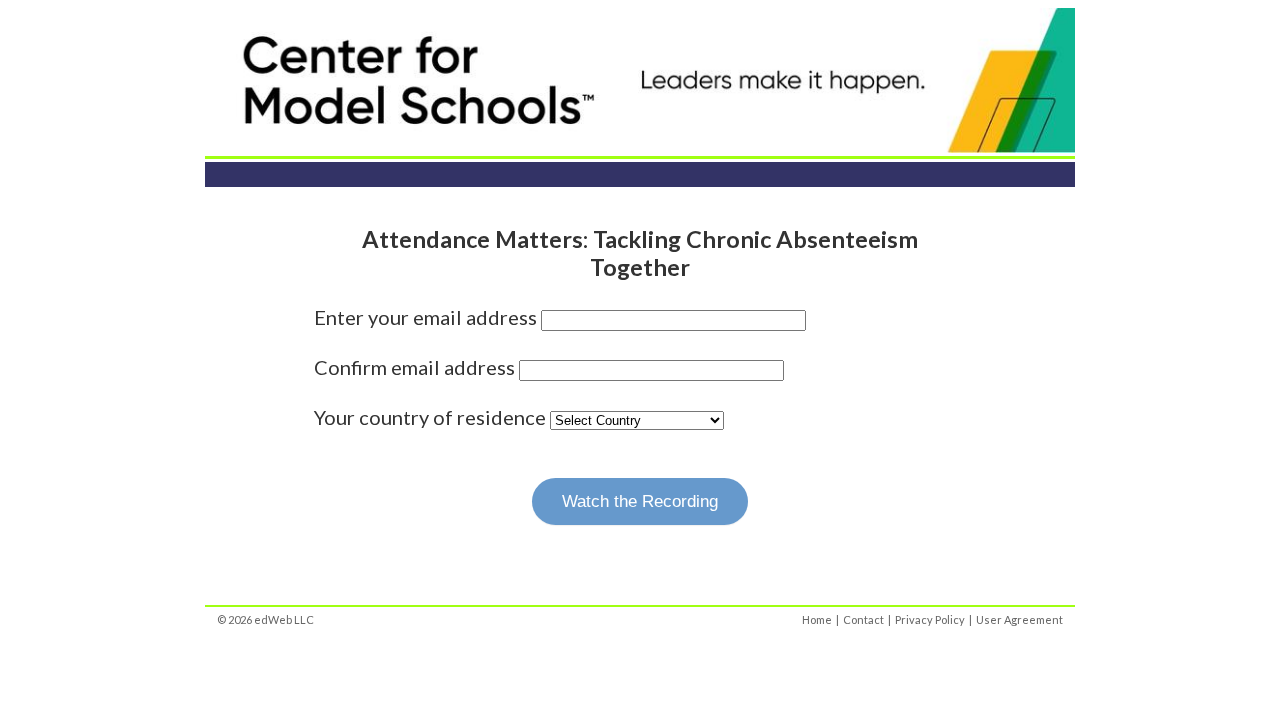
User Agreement (1019, 619)
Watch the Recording (640, 501)
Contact (863, 619)
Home (817, 619)
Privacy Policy (930, 619)
